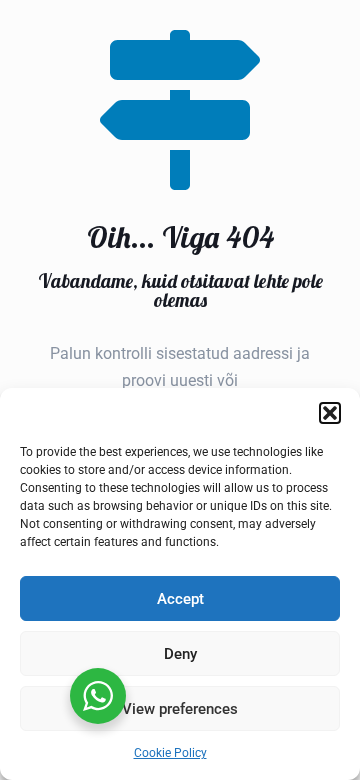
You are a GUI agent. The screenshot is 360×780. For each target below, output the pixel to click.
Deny (180, 654)
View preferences (180, 709)
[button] (330, 413)
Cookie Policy (170, 753)
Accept (180, 599)
